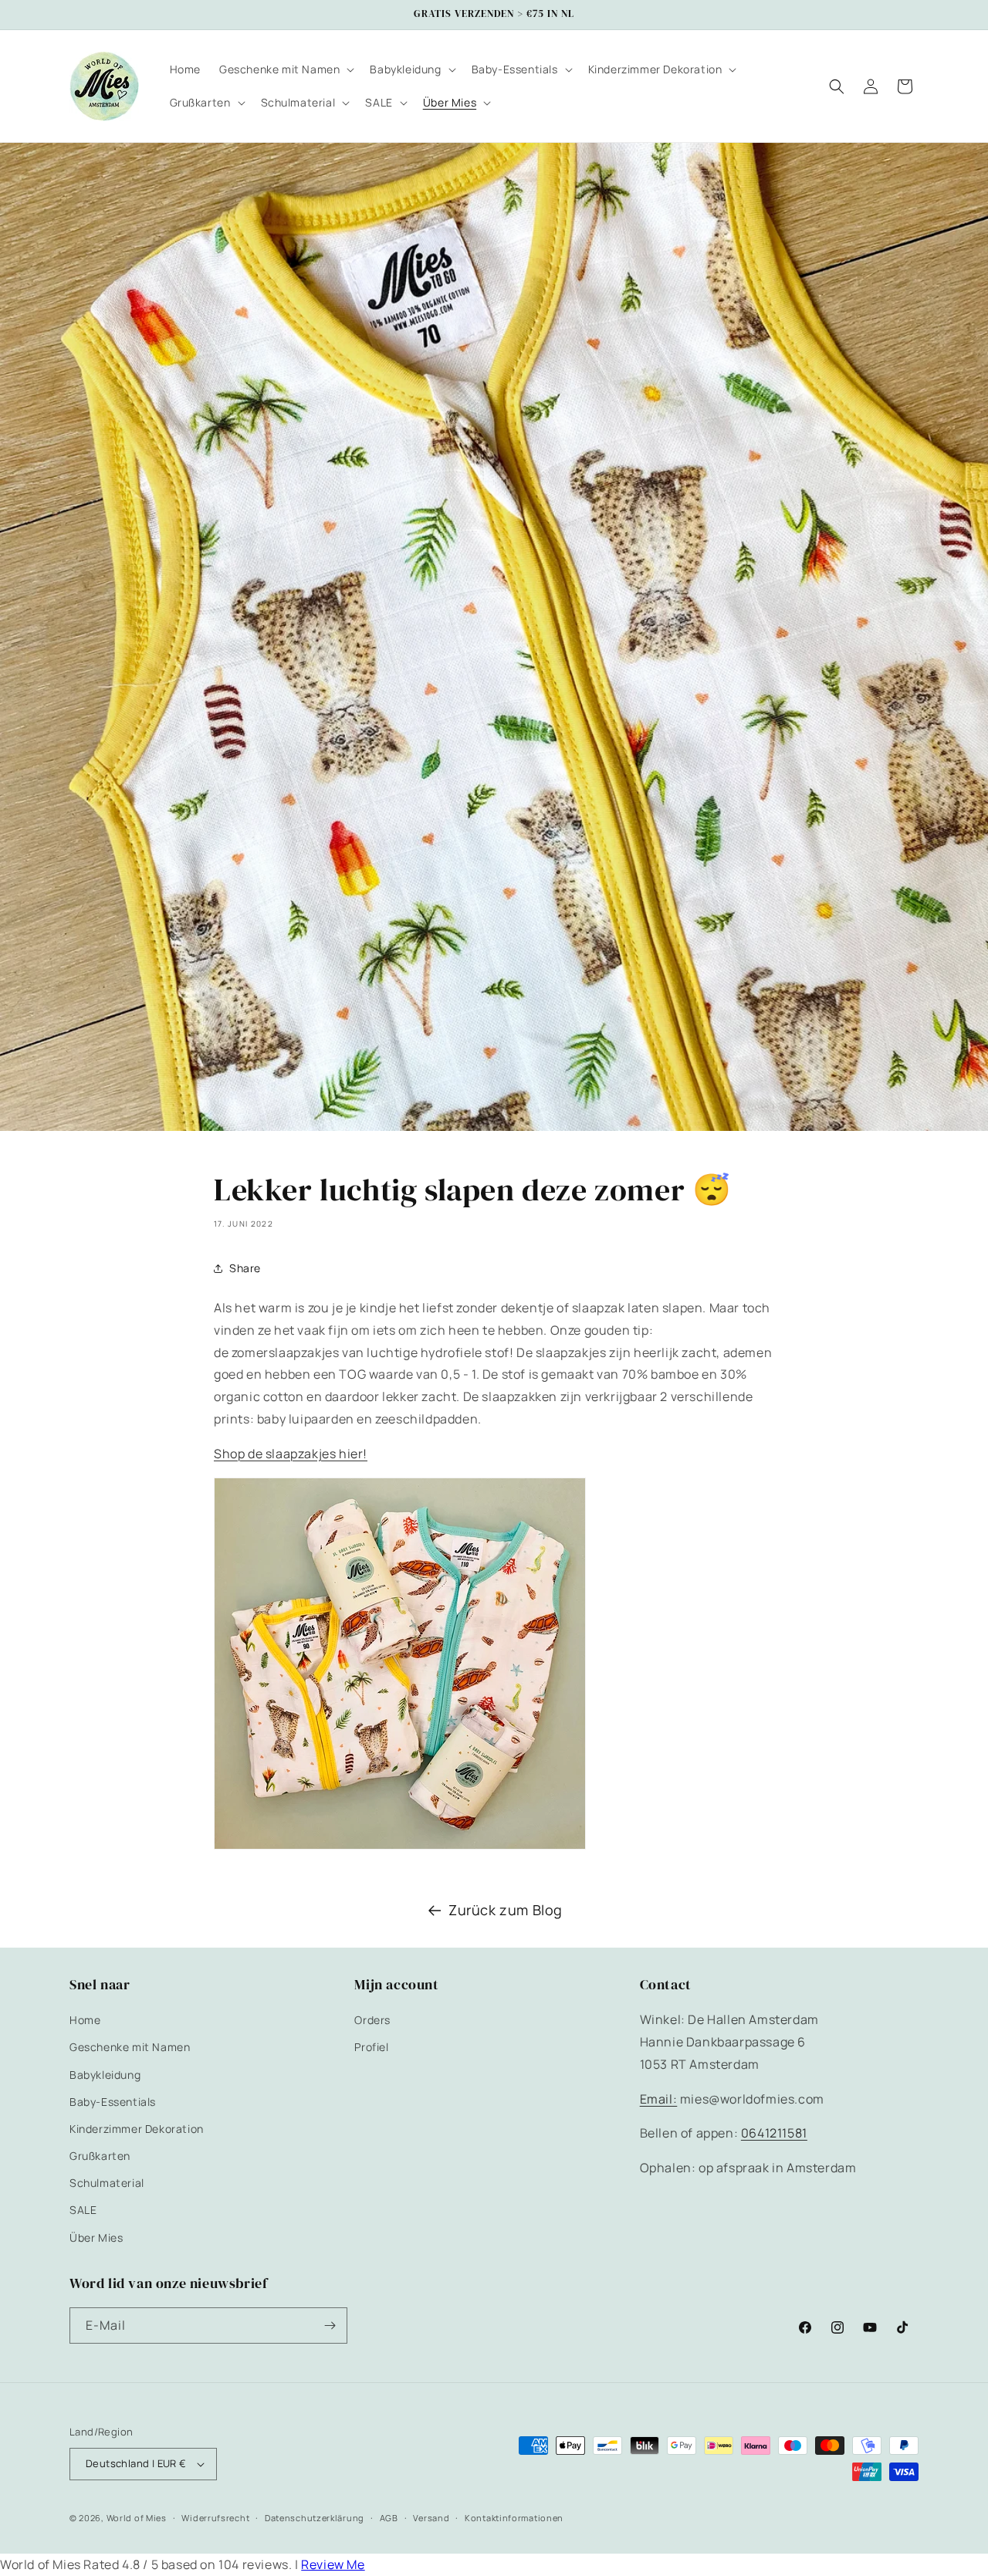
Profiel (371, 2047)
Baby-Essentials (113, 2102)
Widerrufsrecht (215, 2518)
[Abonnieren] (330, 2326)
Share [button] (245, 1268)
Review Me (333, 2564)
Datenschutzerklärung (315, 2518)
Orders (372, 2020)
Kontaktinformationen (514, 2518)
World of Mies (137, 2518)
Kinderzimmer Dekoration (137, 2129)
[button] (285, 69)
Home (85, 2020)
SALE (83, 2210)
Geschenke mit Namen (130, 2047)
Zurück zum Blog (506, 1910)
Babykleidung (105, 2075)
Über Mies (96, 2237)
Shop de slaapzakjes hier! (291, 1454)
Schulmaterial (107, 2183)
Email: (659, 2099)
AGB (389, 2518)
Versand (431, 2518)
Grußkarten (100, 2156)
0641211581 (774, 2133)
